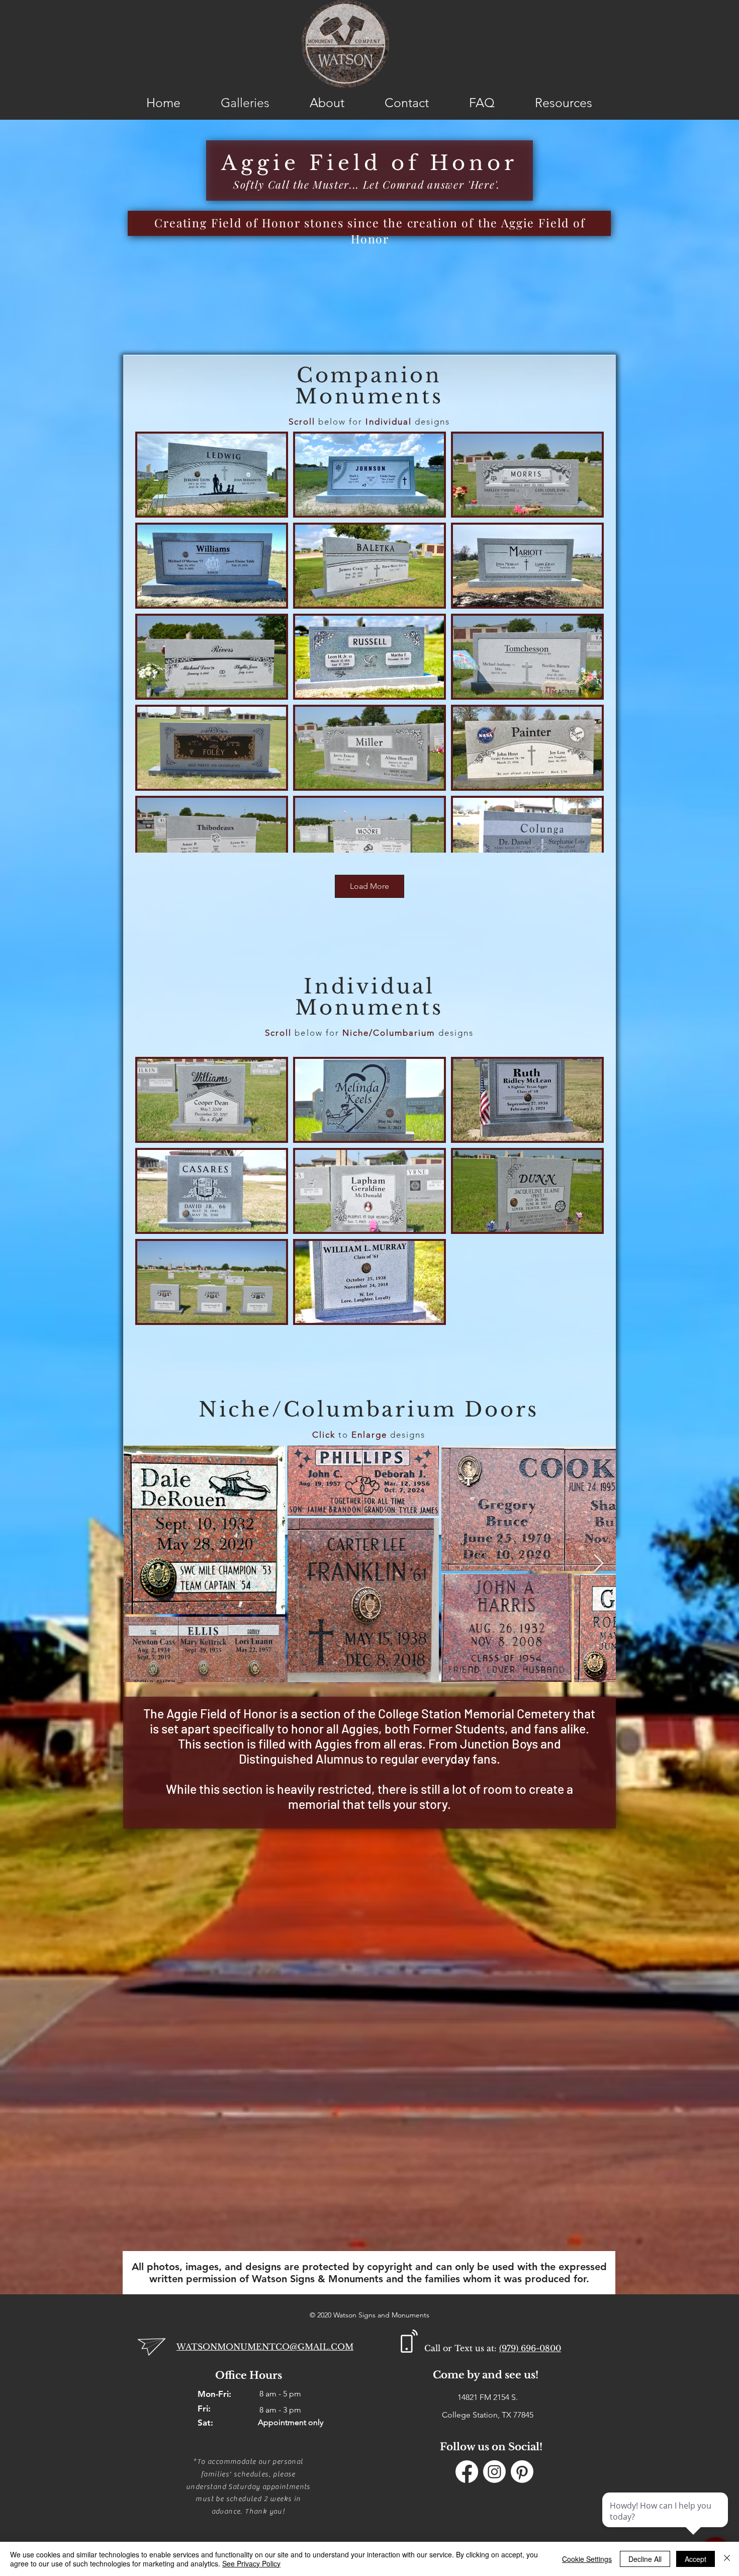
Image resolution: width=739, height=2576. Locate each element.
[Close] (727, 2559)
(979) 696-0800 (530, 2348)
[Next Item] (598, 1564)
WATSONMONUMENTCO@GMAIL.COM (265, 2347)
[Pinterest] (522, 2472)
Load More (369, 886)
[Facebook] (467, 2472)
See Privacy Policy (251, 2563)
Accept (696, 2559)
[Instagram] (494, 2472)
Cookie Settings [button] (587, 2559)
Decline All (645, 2559)
